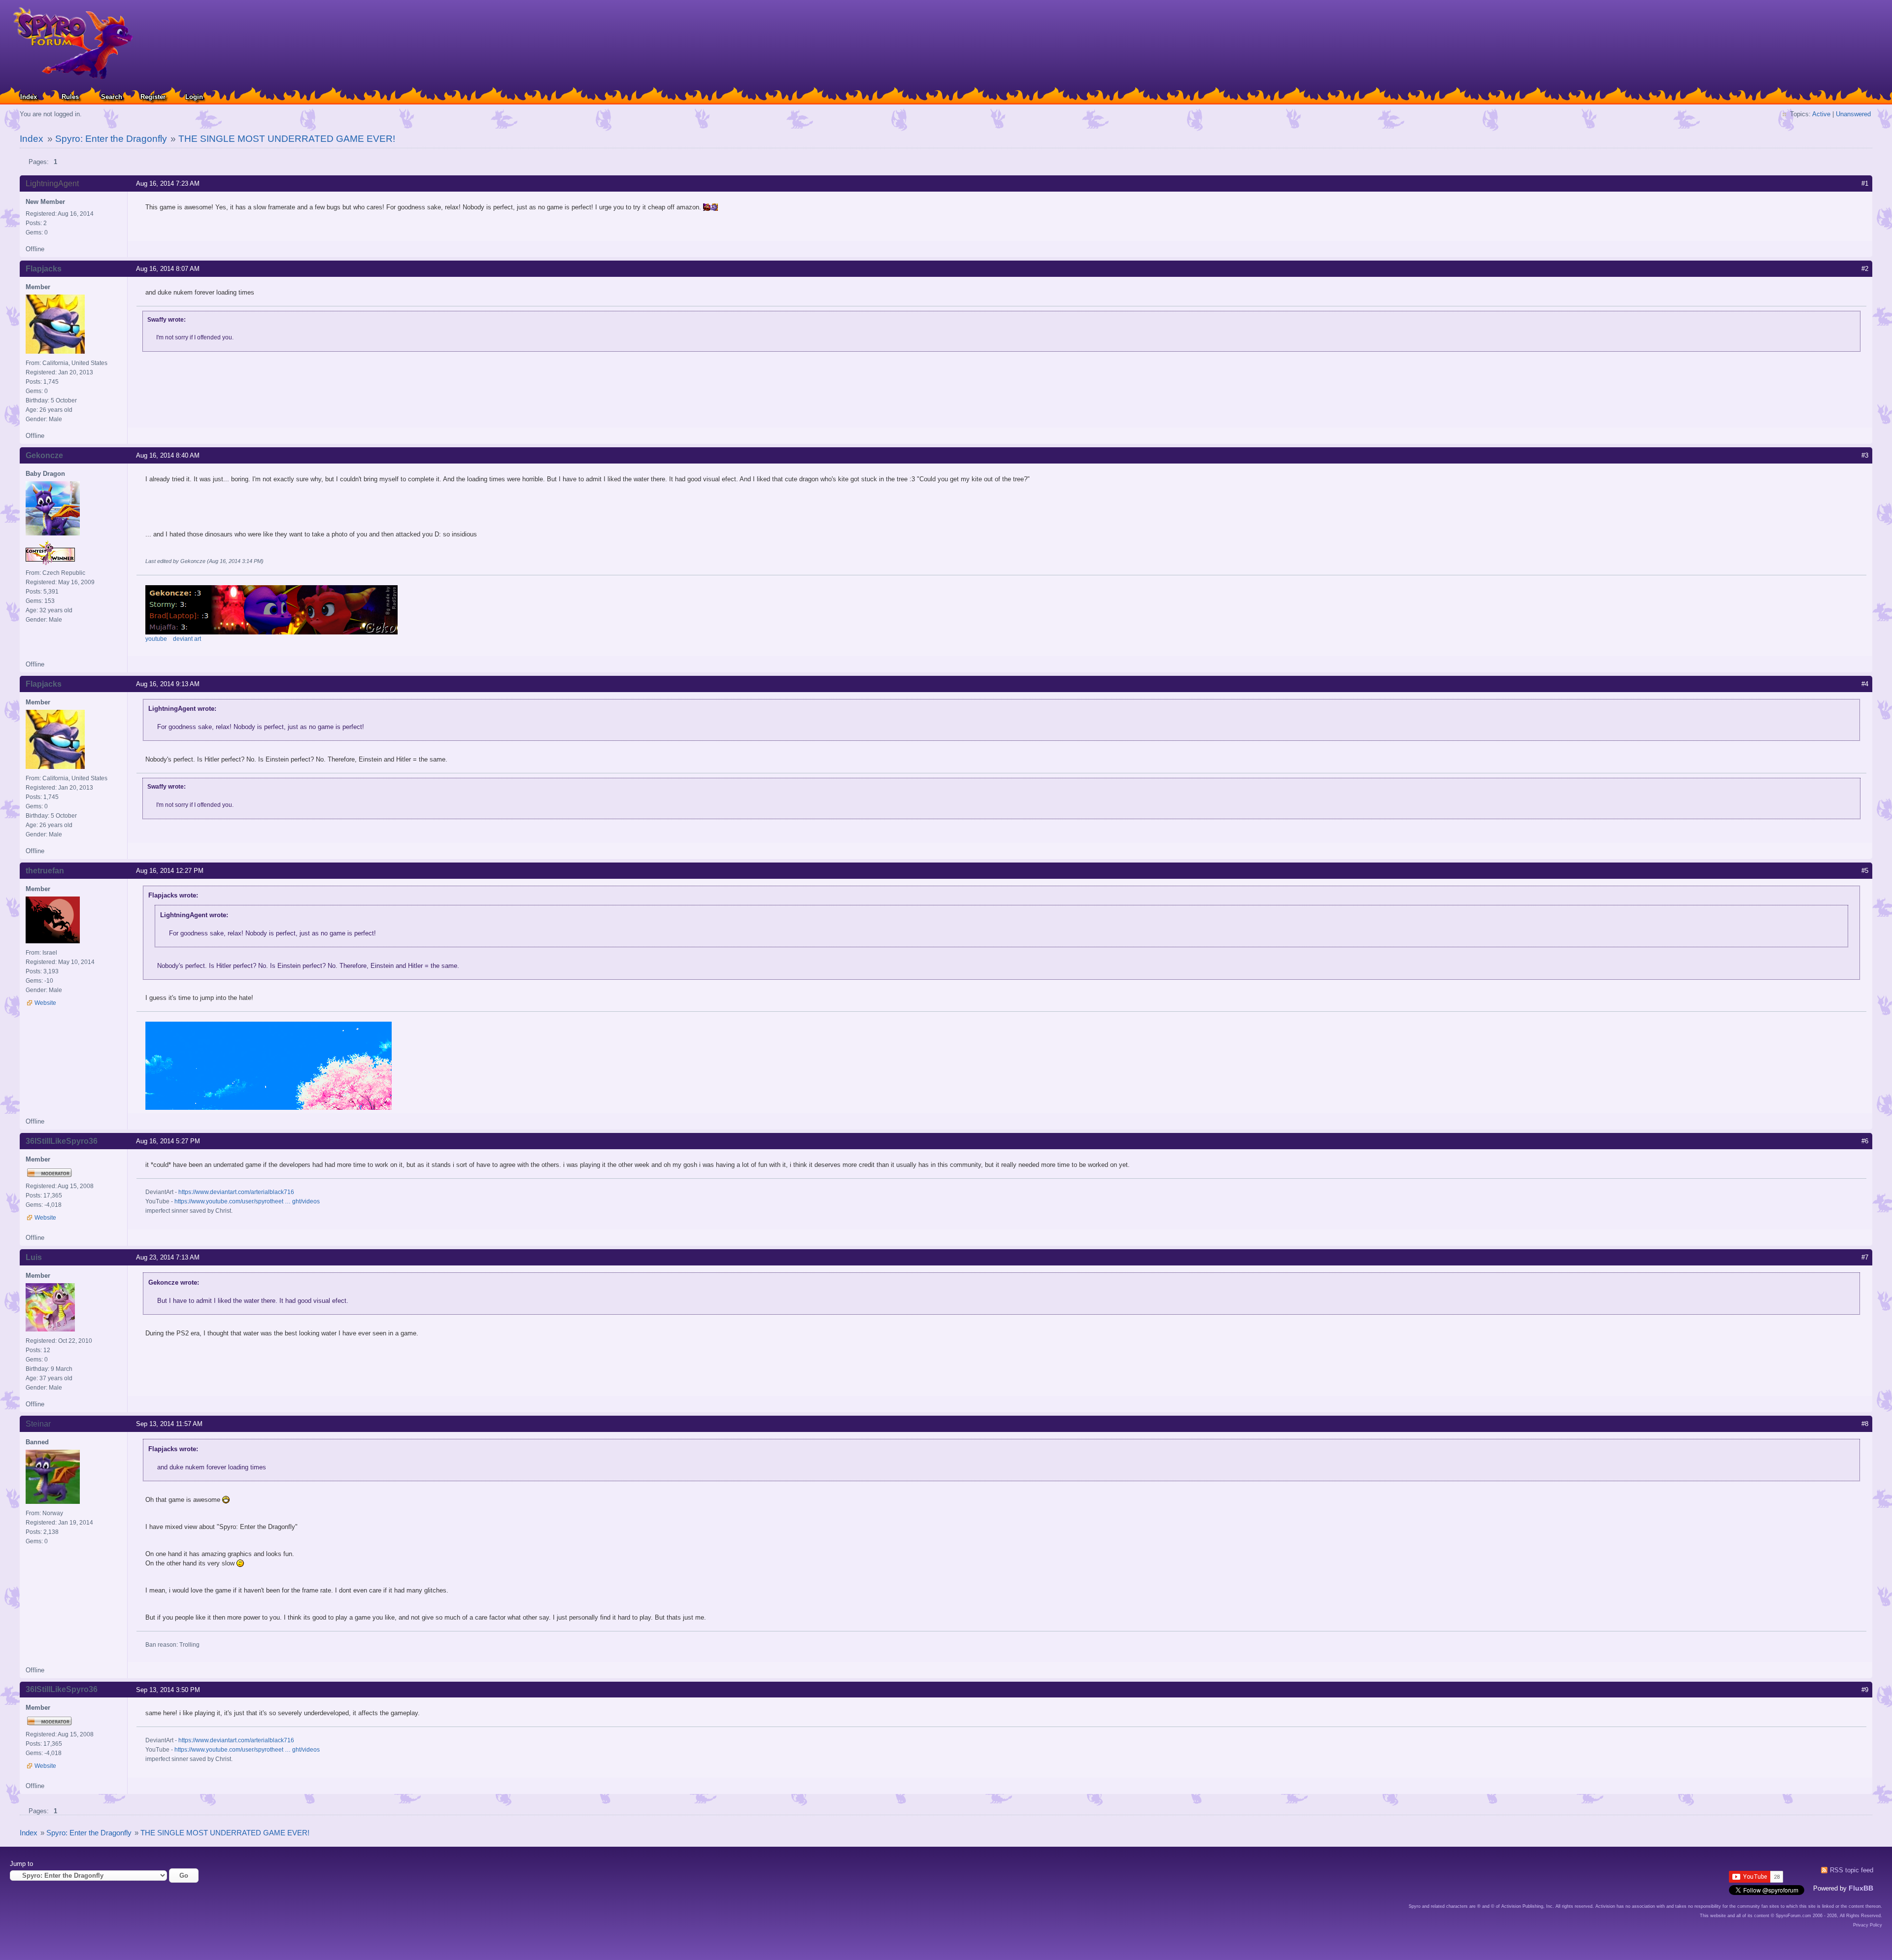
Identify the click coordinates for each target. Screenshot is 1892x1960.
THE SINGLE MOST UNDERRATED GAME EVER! (287, 139)
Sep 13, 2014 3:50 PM (168, 1690)
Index (29, 97)
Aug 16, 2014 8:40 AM (168, 455)
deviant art (187, 639)
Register (153, 97)
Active (1821, 114)
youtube (156, 639)
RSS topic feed (1852, 1870)
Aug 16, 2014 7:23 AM (168, 183)
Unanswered (1853, 114)
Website (45, 1003)
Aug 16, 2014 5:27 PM (168, 1141)
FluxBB (1861, 1888)
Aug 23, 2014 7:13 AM (168, 1257)
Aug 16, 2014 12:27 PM (170, 871)
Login (194, 97)
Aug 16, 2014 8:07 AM (168, 269)
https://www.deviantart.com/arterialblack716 (236, 1192)
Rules (70, 97)
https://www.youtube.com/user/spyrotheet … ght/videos (247, 1201)
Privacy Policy (1868, 1925)
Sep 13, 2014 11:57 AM (169, 1424)
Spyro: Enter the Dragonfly (111, 139)
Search (112, 97)
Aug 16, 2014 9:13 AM (168, 684)
